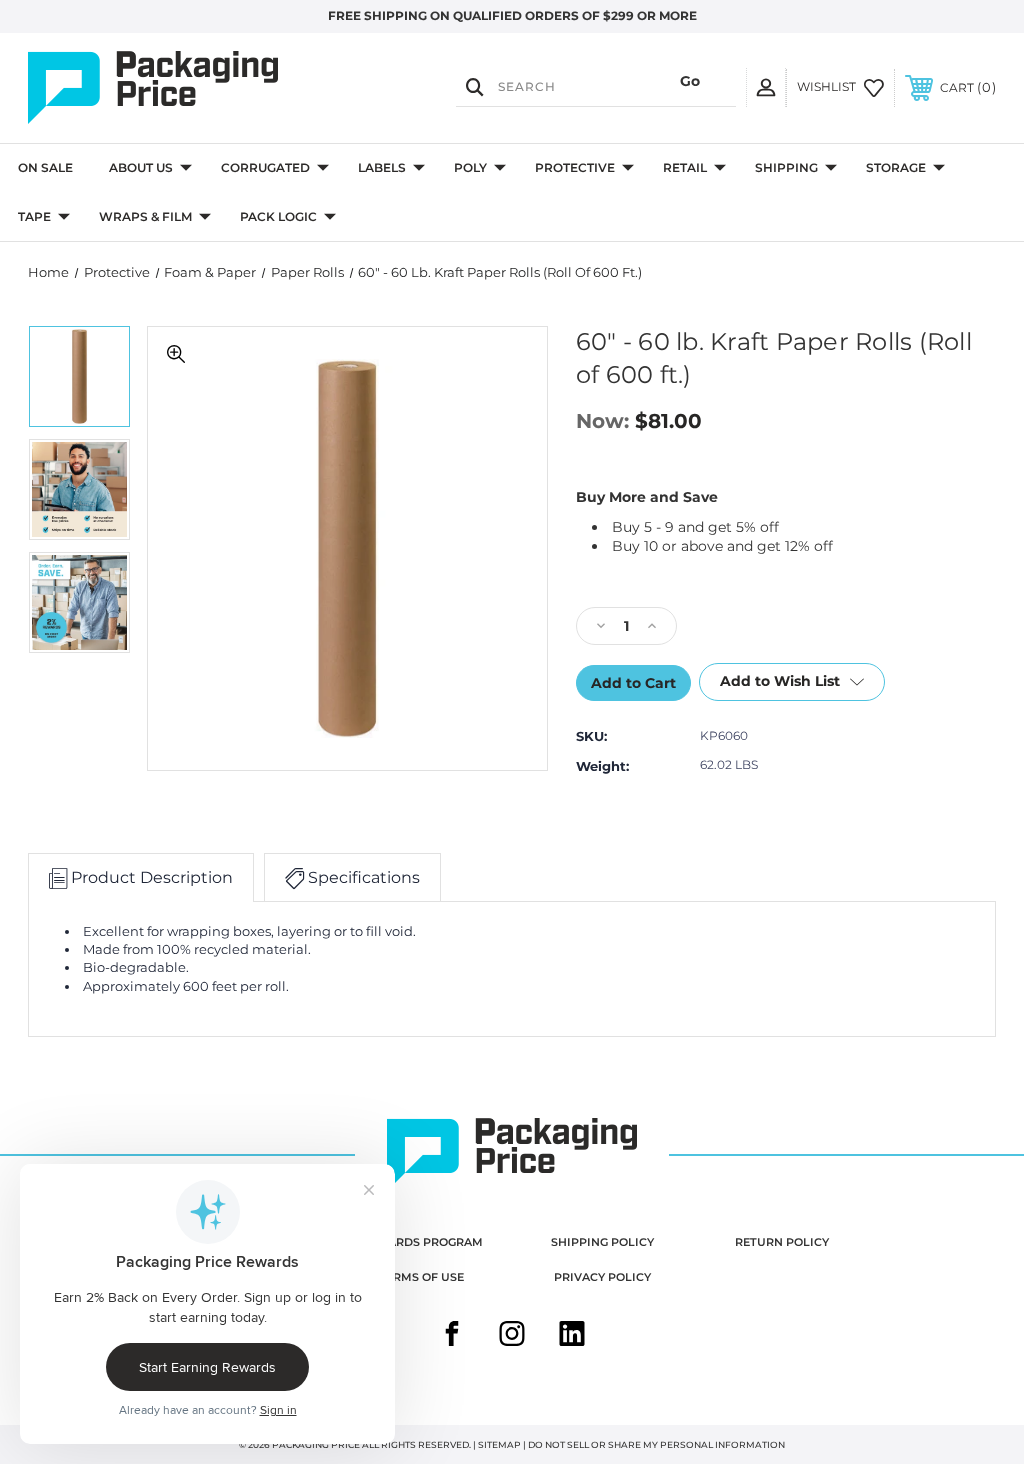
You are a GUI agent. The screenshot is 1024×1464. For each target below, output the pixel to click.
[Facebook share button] (452, 1336)
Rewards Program (421, 1242)
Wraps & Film (145, 216)
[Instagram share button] (512, 1336)
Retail (685, 167)
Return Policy (782, 1242)
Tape (34, 216)
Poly (470, 167)
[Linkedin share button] (572, 1336)
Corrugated (265, 167)
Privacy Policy (602, 1277)
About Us (141, 167)
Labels (382, 167)
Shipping (786, 167)
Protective (575, 167)
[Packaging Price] (173, 88)
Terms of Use (421, 1277)
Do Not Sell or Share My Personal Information (656, 1444)
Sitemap (499, 1444)
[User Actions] (766, 87)
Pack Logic (278, 216)
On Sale (45, 167)
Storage (896, 167)
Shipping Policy (602, 1242)
